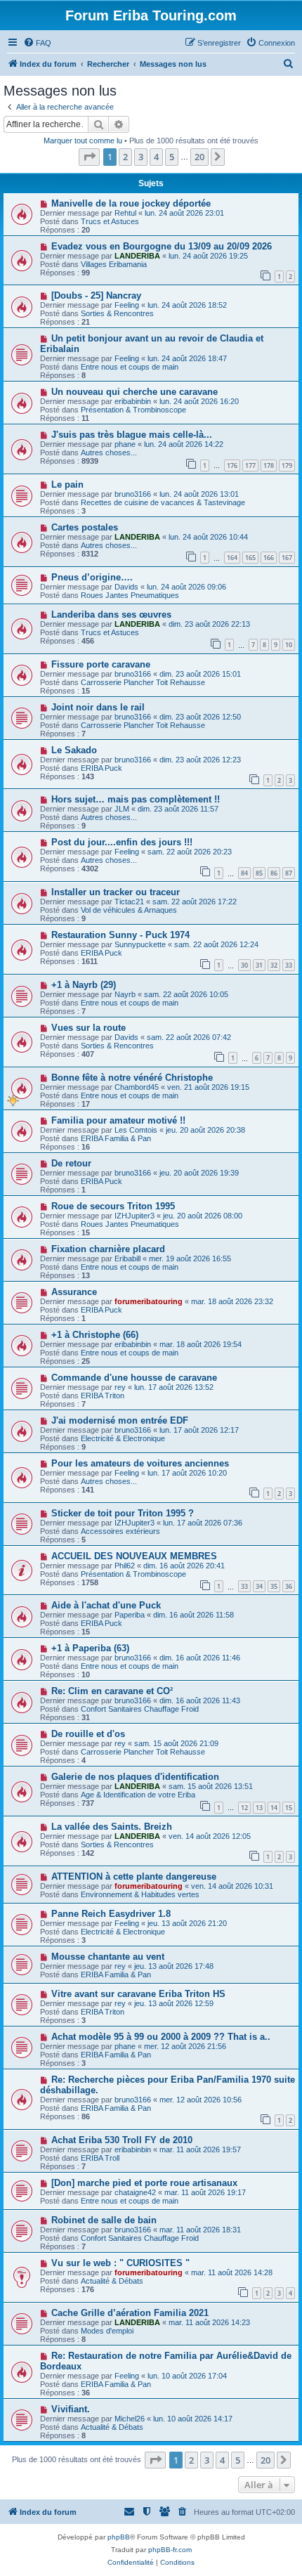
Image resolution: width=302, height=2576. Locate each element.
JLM (122, 809)
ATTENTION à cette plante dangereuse (134, 1876)
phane (125, 444)
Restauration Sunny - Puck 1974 (120, 935)
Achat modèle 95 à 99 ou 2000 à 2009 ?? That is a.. (161, 2037)
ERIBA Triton (103, 1396)
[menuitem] (37, 43)
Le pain (67, 484)
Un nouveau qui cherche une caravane (134, 392)
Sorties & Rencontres (117, 313)
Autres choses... (109, 453)
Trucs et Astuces (110, 221)
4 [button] (156, 157)
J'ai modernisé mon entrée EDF (120, 1420)
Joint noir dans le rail (98, 707)
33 (289, 965)
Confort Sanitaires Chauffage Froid (140, 1709)
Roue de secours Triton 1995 (113, 1206)
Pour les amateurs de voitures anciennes (140, 1463)
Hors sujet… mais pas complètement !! (136, 799)
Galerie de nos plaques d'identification (135, 1777)
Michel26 (130, 2419)
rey (120, 1387)
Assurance (74, 1292)
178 (269, 466)
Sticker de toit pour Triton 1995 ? (123, 1513)
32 (274, 965)
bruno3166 (133, 494)
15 (289, 1808)
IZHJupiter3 (134, 1216)
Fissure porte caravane (101, 664)
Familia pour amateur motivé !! (118, 1120)
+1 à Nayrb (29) (84, 985)
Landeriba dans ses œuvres (111, 614)
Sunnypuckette (140, 944)
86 (274, 873)
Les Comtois (136, 1130)
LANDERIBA (137, 256)
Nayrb (125, 994)
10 (289, 645)
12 (244, 1808)
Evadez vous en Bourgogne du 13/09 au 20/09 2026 (162, 246)
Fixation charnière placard (108, 1249)
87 (289, 873)
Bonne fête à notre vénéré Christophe (132, 1078)
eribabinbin (133, 401)
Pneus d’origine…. (92, 577)
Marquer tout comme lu (83, 141)
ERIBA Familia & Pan (116, 1138)
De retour (71, 1163)
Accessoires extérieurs (120, 1531)
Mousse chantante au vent (108, 1957)
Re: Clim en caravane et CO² (112, 1691)
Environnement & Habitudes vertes (140, 1894)
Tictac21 (129, 902)
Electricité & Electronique (123, 1438)
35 (274, 1586)
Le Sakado (74, 750)
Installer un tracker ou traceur (116, 892)
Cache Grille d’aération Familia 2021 (130, 2313)
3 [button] (141, 157)
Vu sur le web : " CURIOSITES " (120, 2263)
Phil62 (125, 1566)
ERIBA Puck (101, 768)
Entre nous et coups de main (130, 367)
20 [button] (199, 157)
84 (244, 873)
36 (289, 1586)
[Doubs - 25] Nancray (96, 295)
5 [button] (172, 157)
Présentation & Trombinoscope (133, 410)
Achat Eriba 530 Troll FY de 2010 (122, 2140)
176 (232, 466)
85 (259, 873)
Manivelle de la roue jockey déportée (131, 203)
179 (287, 466)
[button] (89, 157)
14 (274, 1808)
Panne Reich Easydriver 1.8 (111, 1914)
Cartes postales (85, 527)
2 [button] (125, 157)
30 (244, 965)
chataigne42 (135, 2192)
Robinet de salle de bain (104, 2220)
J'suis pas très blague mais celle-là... (132, 435)
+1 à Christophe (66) (95, 1335)
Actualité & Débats (112, 2281)
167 (287, 558)
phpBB (119, 2537)
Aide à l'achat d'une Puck (106, 1605)
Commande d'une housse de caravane (134, 1378)
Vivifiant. (71, 2409)
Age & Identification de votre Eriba (138, 1795)
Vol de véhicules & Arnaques (129, 910)
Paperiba (130, 1615)
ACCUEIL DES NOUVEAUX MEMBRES (134, 1556)
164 (232, 558)
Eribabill (127, 1258)
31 (259, 965)
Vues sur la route (88, 1028)
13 (259, 1808)
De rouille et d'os (88, 1734)
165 (250, 558)
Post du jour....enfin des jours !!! (122, 842)
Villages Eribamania (114, 264)
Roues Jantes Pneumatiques (130, 595)
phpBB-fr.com (170, 2550)
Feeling (127, 305)
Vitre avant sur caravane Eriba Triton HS (138, 1994)
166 (269, 558)
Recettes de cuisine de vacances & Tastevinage (163, 502)
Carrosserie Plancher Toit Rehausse (143, 682)
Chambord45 (137, 1087)
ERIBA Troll (100, 2158)
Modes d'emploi (107, 2331)
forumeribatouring (149, 1301)
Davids (126, 587)
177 (250, 466)
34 (259, 1586)
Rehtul (125, 213)
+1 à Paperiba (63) (90, 1648)
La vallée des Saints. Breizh (112, 1827)
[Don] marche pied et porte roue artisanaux (144, 2183)
